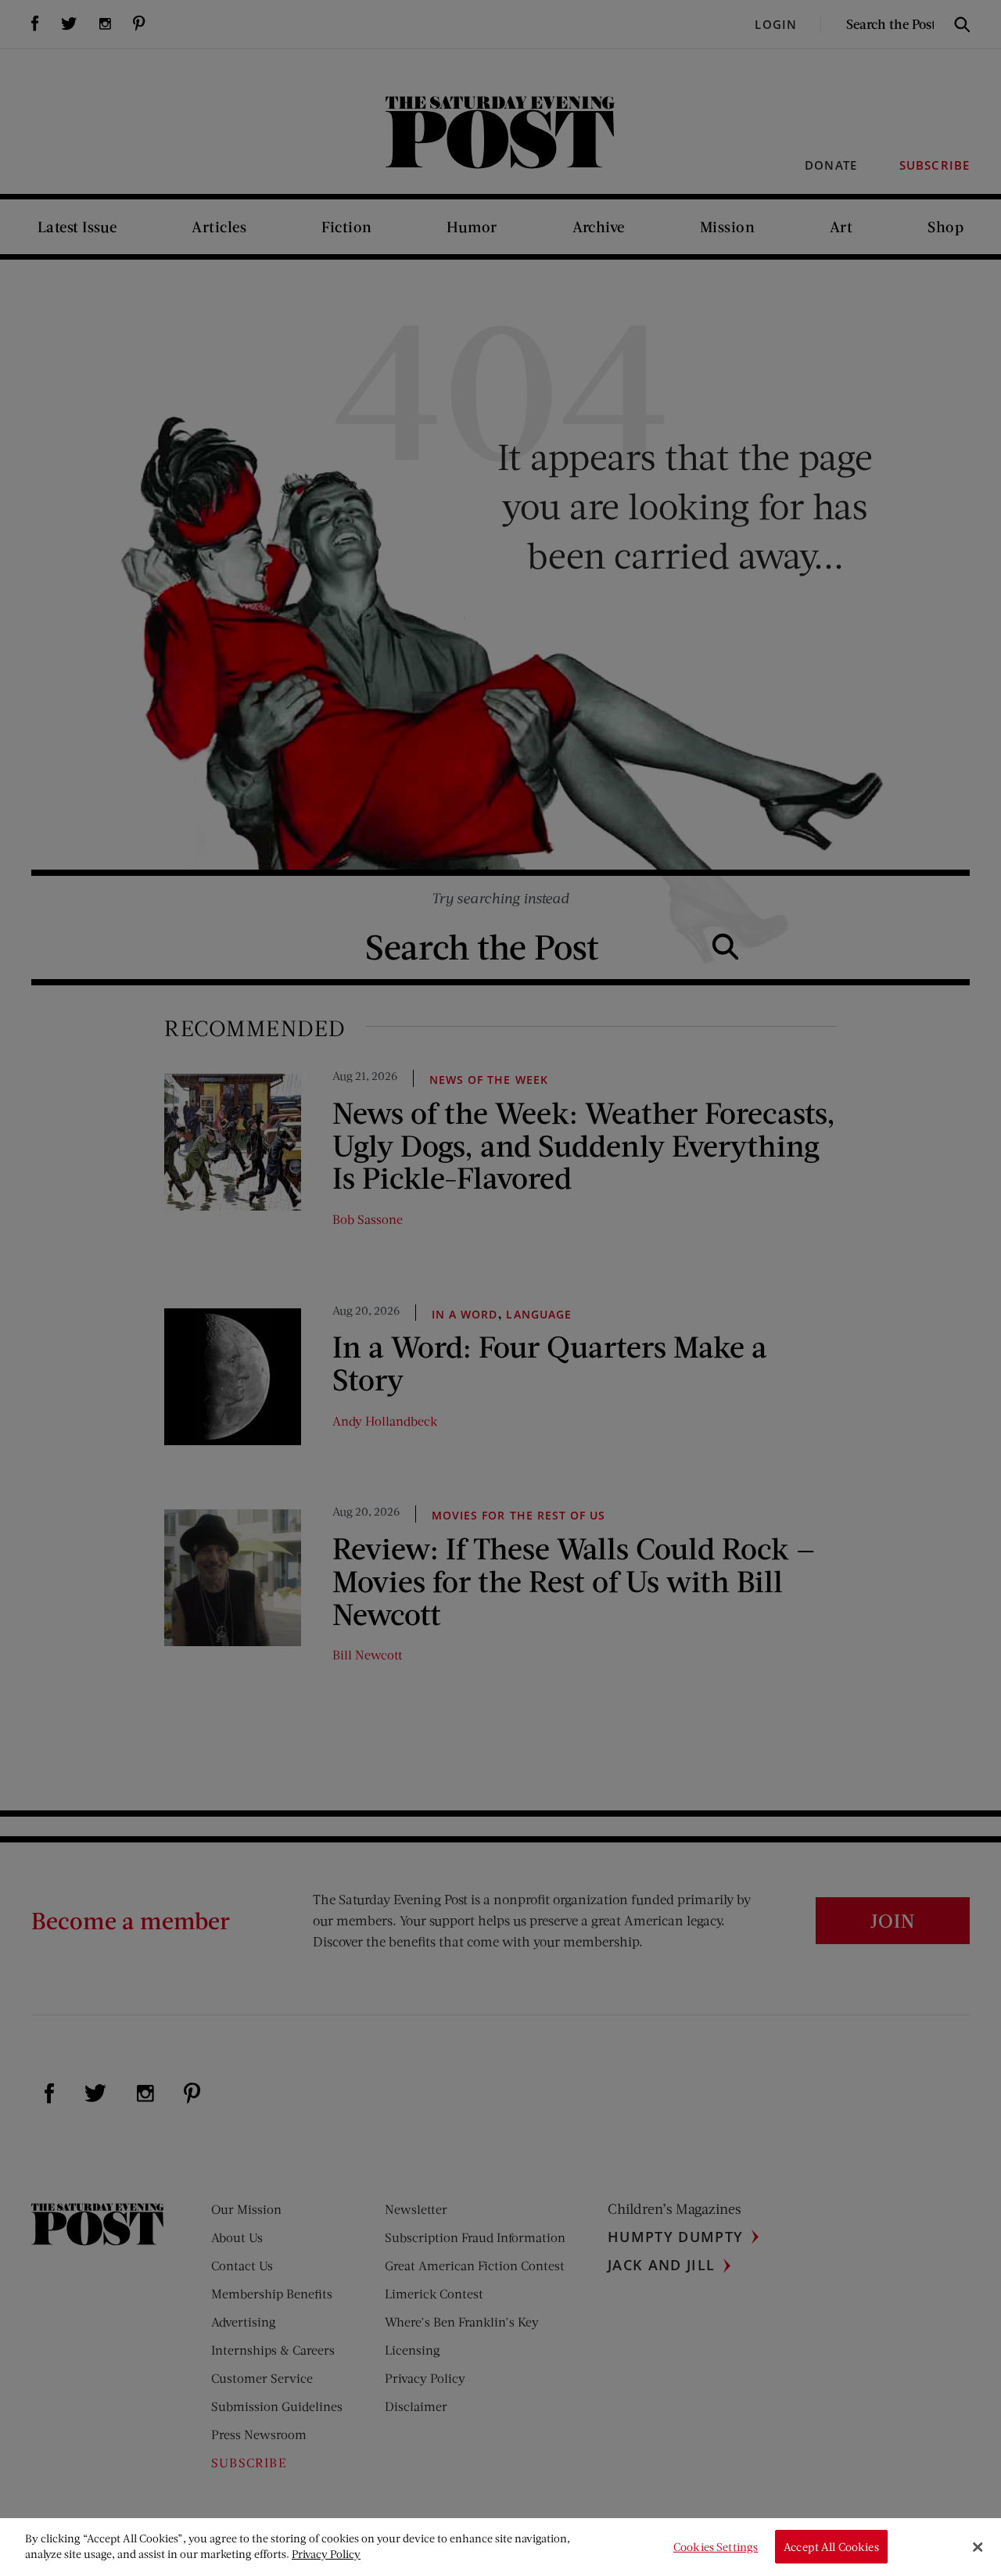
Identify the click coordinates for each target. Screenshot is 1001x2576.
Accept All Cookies (831, 2547)
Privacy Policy (326, 2554)
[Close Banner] (978, 2547)
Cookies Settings (716, 2547)
